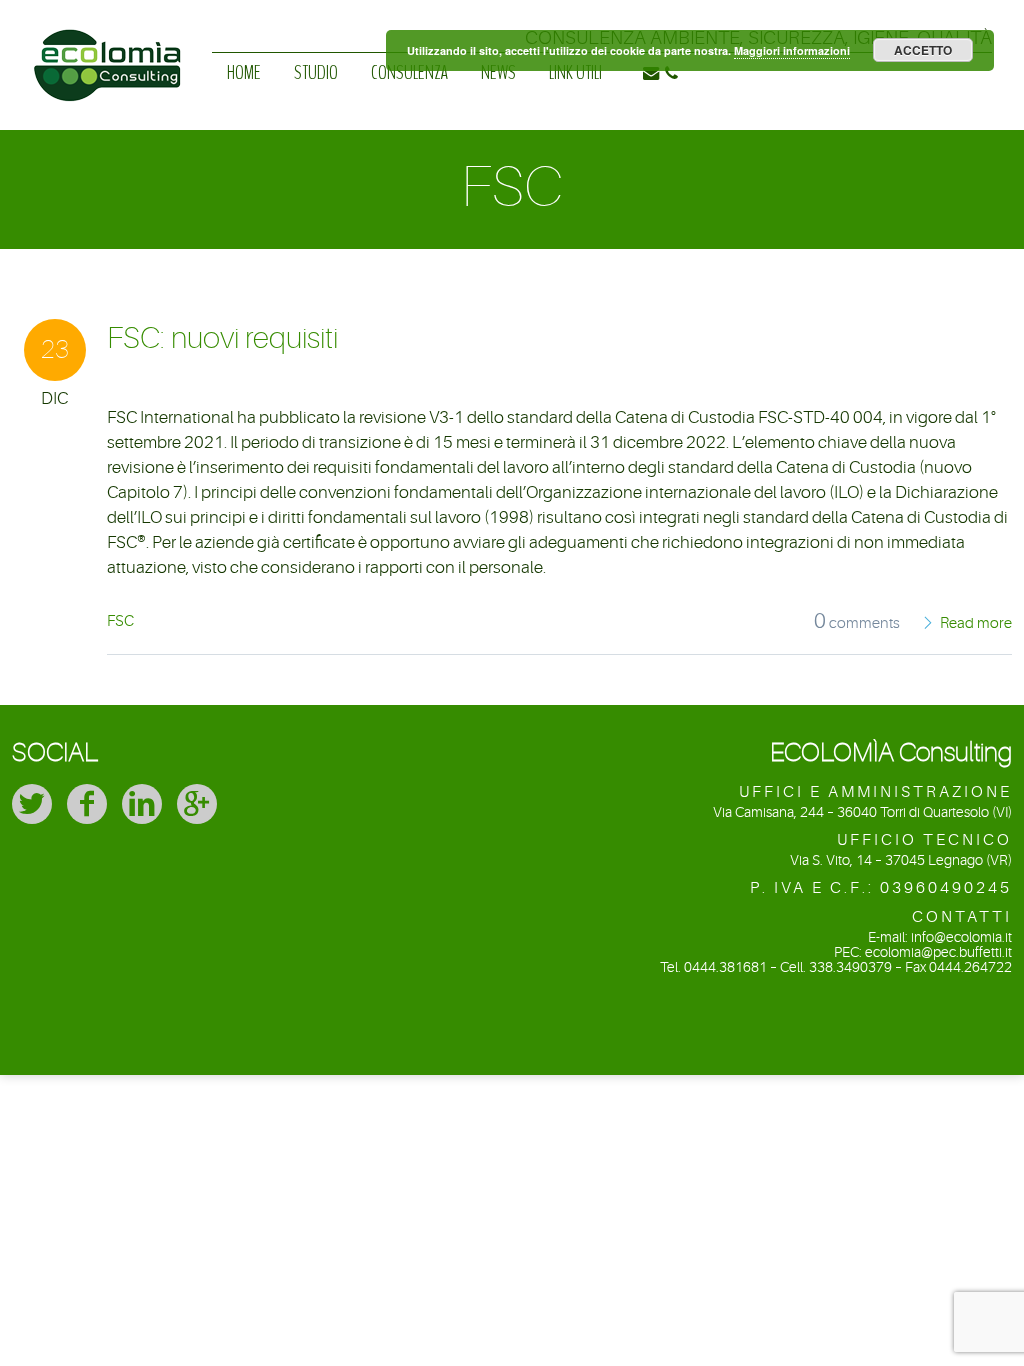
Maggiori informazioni (792, 50)
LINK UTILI (575, 72)
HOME (244, 72)
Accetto (923, 50)
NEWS (498, 72)
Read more (976, 623)
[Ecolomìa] (107, 34)
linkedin (142, 804)
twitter (32, 804)
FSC (120, 621)
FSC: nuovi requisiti (222, 338)
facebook (87, 804)
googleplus (197, 804)
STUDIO (316, 72)
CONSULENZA (409, 72)
